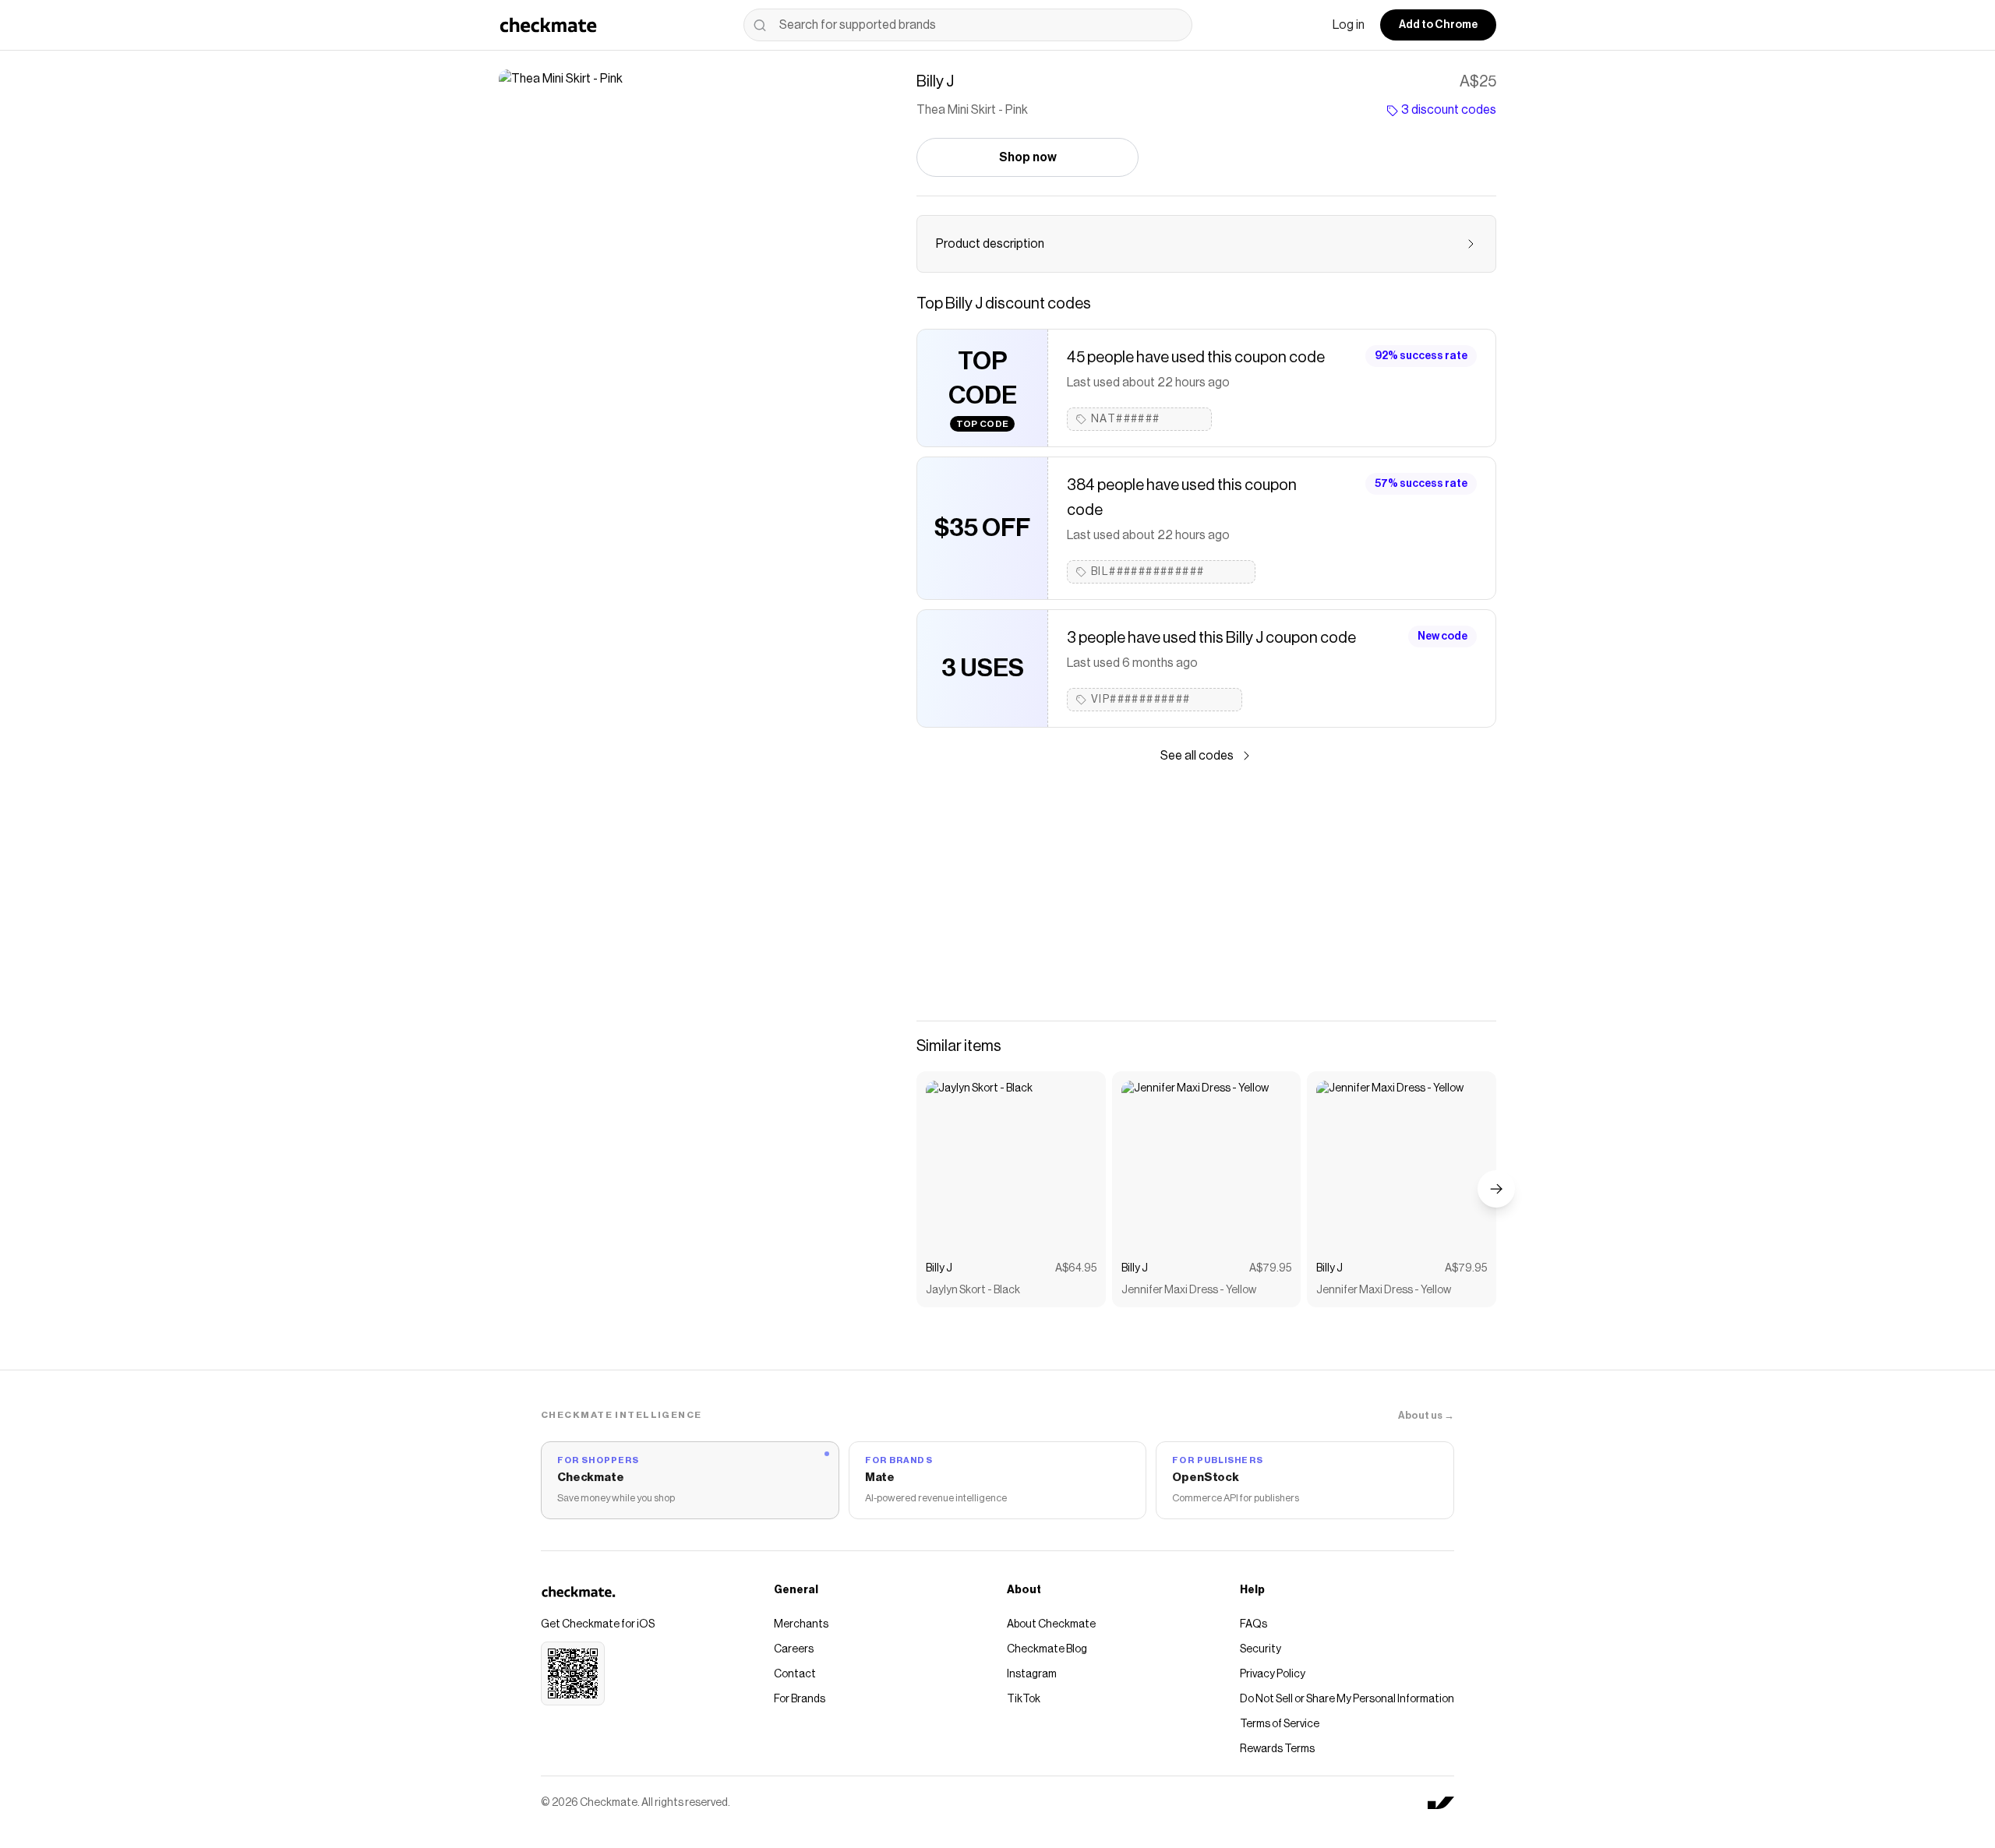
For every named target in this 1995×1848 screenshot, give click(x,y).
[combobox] (968, 25)
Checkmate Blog (1047, 1649)
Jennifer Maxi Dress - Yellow (1189, 1290)
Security (1261, 1649)
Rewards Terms (1277, 1749)
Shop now (1028, 157)
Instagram (1032, 1674)
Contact (795, 1674)
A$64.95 (1076, 1268)
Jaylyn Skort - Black (973, 1290)
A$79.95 (1270, 1268)
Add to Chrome (1438, 25)
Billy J (939, 1268)
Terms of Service (1280, 1724)
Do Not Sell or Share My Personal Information (1347, 1699)
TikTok (1024, 1699)
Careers (794, 1649)
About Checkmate (1051, 1624)
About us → (1426, 1415)
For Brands (800, 1699)
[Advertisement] (1206, 893)
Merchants (801, 1624)
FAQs (1253, 1624)
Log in (1349, 25)
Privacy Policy (1273, 1674)
